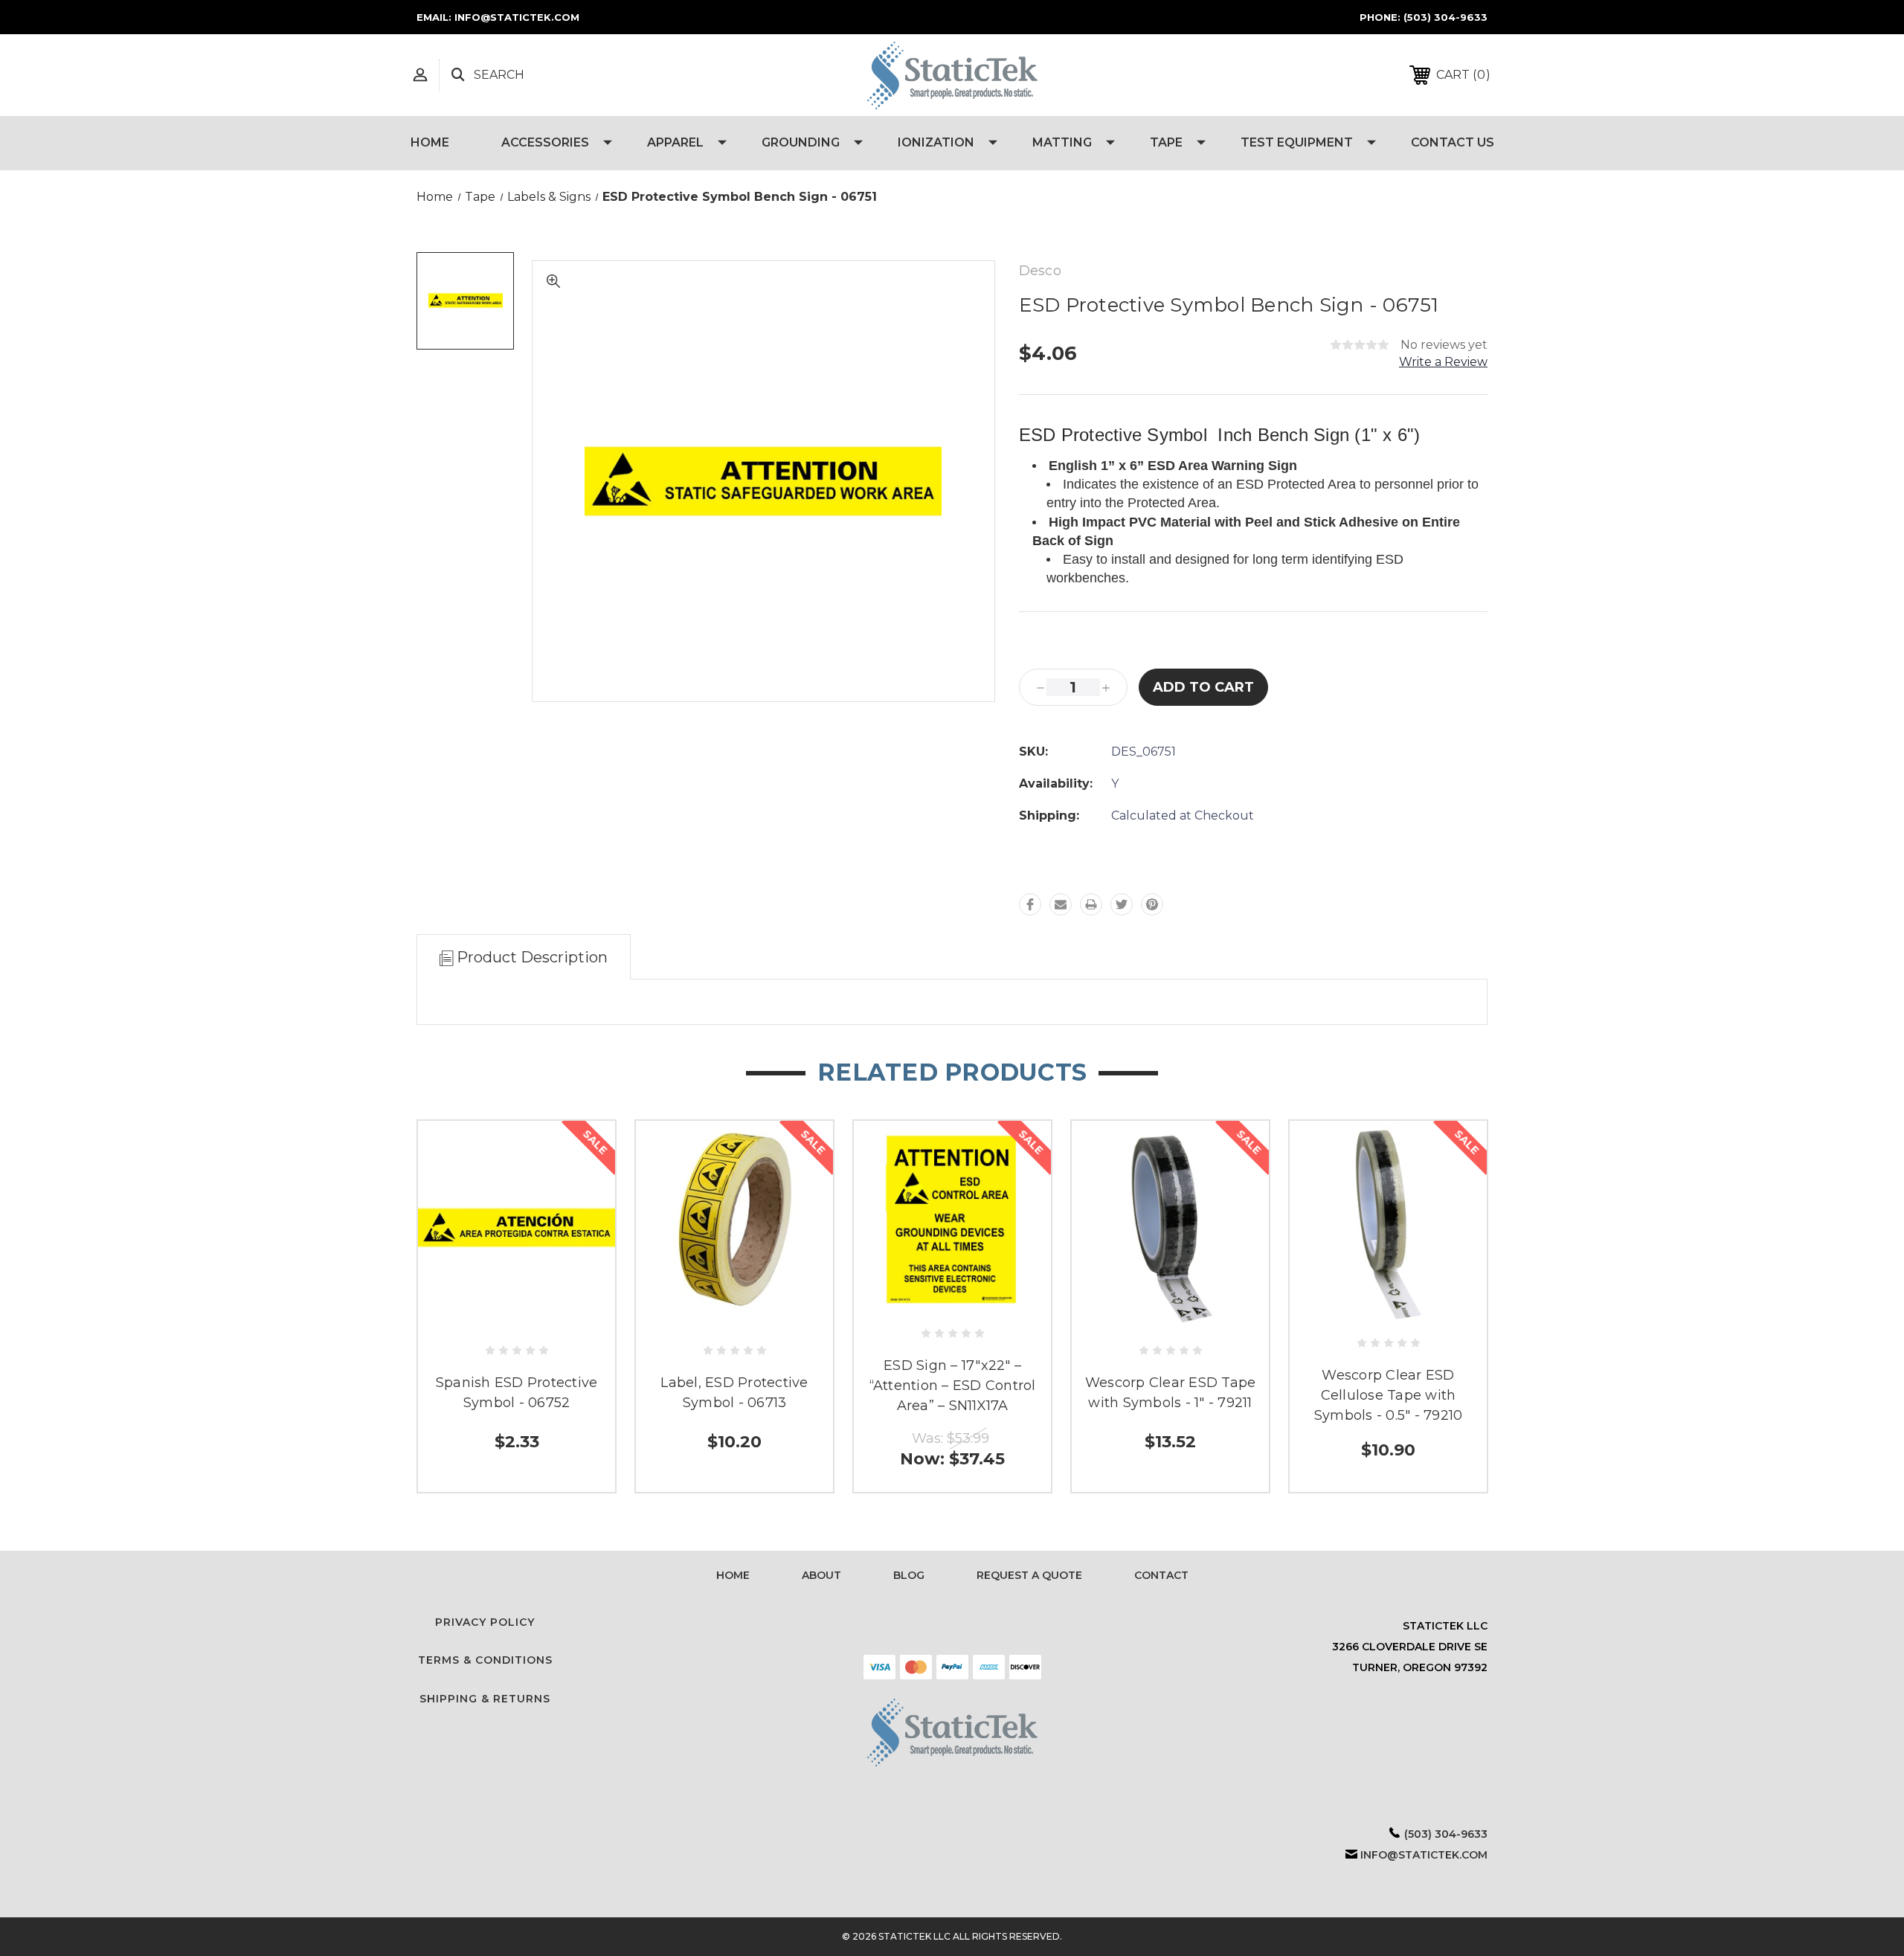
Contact (1161, 1575)
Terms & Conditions (485, 1660)
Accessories (545, 142)
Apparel (675, 142)
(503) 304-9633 (1445, 17)
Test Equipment (1297, 142)
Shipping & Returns (485, 1699)
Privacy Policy (485, 1622)
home (733, 1575)
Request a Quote (1029, 1575)
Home (430, 142)
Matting (1062, 142)
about (821, 1575)
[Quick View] (517, 1318)
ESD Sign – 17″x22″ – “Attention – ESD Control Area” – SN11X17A (953, 1386)
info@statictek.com (1424, 1855)
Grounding (801, 142)
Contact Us (1453, 142)
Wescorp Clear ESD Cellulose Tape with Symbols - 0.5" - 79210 (1389, 1395)
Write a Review (1443, 362)
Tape (1166, 142)
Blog (909, 1575)
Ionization (936, 142)
